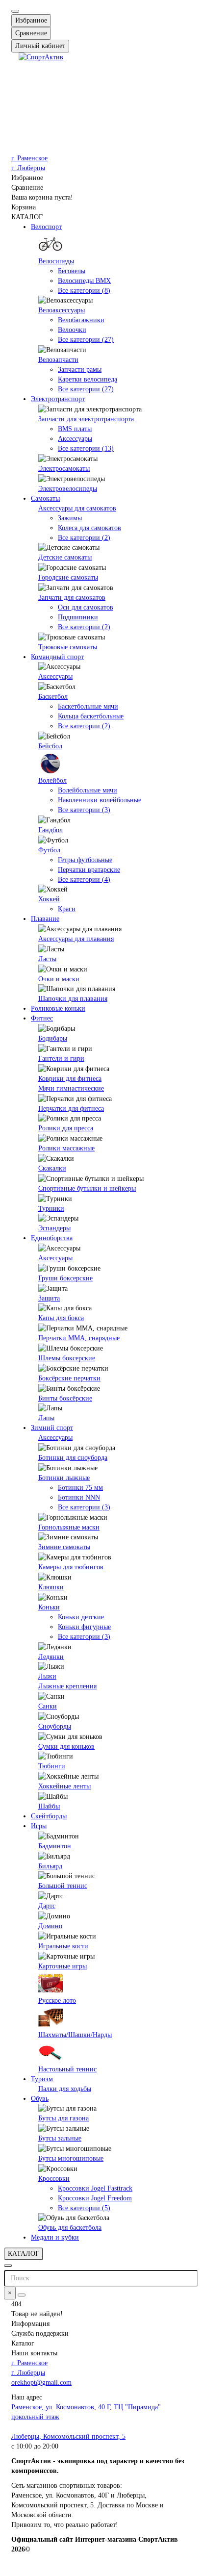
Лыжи (47, 1676)
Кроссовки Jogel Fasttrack (95, 2188)
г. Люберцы (28, 168)
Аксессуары (75, 439)
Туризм (42, 2079)
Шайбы (49, 1806)
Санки (48, 1706)
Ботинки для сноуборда (73, 1458)
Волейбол (52, 780)
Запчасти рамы (80, 370)
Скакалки (52, 1168)
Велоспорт (46, 227)
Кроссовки (54, 2179)
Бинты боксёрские (65, 1398)
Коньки (49, 1607)
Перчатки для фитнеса (71, 1109)
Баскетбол (53, 697)
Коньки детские (81, 1617)
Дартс (47, 1906)
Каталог (23, 2343)
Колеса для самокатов (89, 528)
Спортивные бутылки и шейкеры (87, 1188)
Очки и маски (59, 979)
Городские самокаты (68, 577)
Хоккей (49, 899)
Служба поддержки (40, 2334)
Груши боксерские (65, 1278)
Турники (51, 1209)
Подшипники (78, 617)
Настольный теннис (67, 2069)
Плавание (45, 919)
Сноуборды (55, 1726)
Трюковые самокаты (68, 647)
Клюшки (51, 1587)
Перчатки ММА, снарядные (79, 1338)
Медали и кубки (55, 2237)
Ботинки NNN (79, 1497)
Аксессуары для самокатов (77, 508)
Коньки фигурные (84, 1627)
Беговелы (72, 271)
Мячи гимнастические (71, 1088)
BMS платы (75, 429)
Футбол (49, 850)
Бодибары (53, 1038)
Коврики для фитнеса (70, 1079)
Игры (39, 1826)
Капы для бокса (61, 1318)
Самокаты (45, 498)
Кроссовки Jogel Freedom (95, 2198)
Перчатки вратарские (89, 870)
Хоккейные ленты (64, 1786)
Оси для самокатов (86, 607)
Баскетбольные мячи (88, 706)
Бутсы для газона (63, 2118)
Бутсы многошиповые (71, 2158)
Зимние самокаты (64, 1547)
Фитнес (42, 1018)
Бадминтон (55, 1846)
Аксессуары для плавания (76, 939)
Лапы (46, 1418)
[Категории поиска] (8, 2266)
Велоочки (72, 330)
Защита (49, 1298)
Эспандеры (54, 1228)
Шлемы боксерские (67, 1358)
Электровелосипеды (68, 489)
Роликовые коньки (58, 1008)
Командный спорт (57, 657)
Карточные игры (63, 1966)
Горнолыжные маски (69, 1527)
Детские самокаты (65, 557)
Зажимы (70, 518)
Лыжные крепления (67, 1686)
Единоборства (52, 1238)
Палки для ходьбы (65, 2089)
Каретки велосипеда (88, 379)
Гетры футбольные (85, 860)
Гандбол (50, 830)
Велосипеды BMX (84, 281)
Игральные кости (63, 1946)
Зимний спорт (52, 1428)
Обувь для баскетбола (70, 2228)
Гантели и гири (61, 1058)
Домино (50, 1926)
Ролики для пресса (66, 1128)
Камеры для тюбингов (71, 1567)
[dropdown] (15, 11)
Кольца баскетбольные (91, 716)
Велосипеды (56, 261)
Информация (30, 2324)
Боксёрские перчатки (69, 1378)
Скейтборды (49, 1816)
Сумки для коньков (66, 1747)
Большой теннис (63, 1886)
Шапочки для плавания (73, 999)
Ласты (47, 959)
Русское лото (57, 2001)
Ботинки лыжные (64, 1478)
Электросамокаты (64, 469)
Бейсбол (50, 746)
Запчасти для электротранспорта (86, 419)
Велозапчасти (58, 360)
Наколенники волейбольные (100, 800)
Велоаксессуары (62, 310)
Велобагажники (81, 320)
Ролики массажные (66, 1148)
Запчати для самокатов (72, 598)
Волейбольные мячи (88, 790)
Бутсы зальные (60, 2138)
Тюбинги (52, 1766)
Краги (67, 909)
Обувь (40, 2099)
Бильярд (50, 1866)
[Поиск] (22, 2295)
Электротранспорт (58, 399)
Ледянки (51, 1657)
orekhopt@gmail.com (41, 2383)
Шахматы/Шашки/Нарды (75, 2035)
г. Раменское (29, 158)
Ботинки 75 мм (80, 1488)
